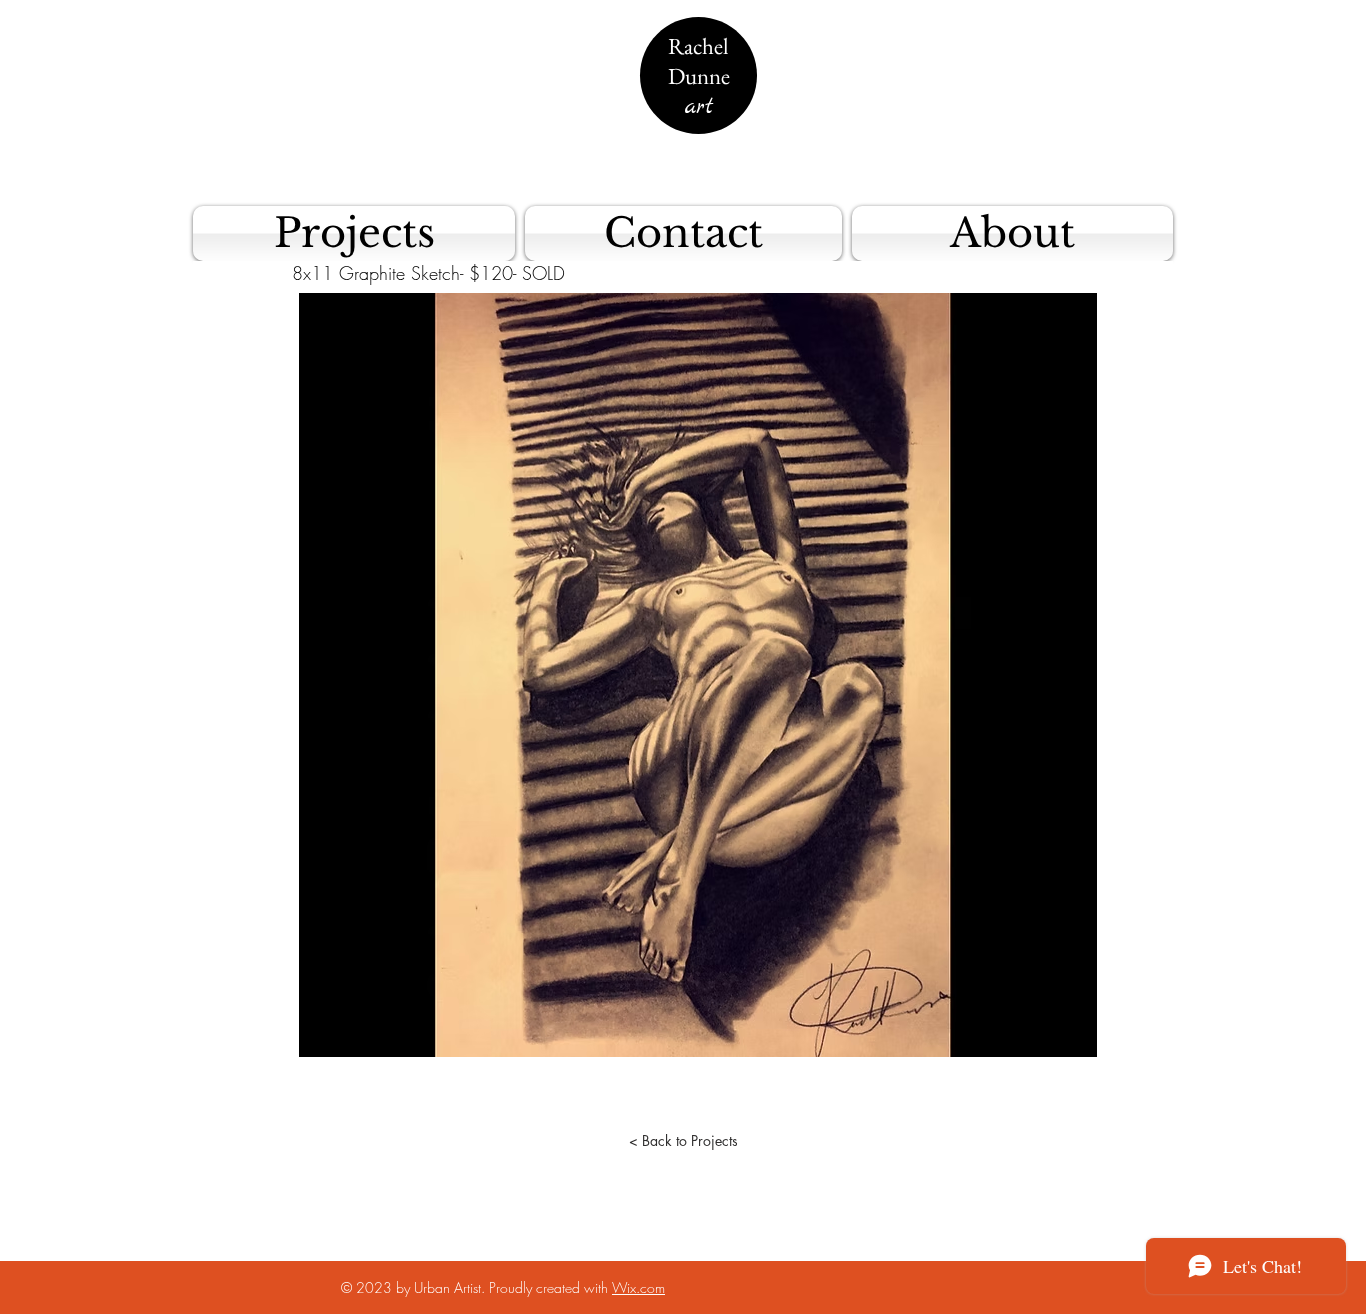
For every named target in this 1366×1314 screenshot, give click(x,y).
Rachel (698, 46)
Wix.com (638, 1287)
